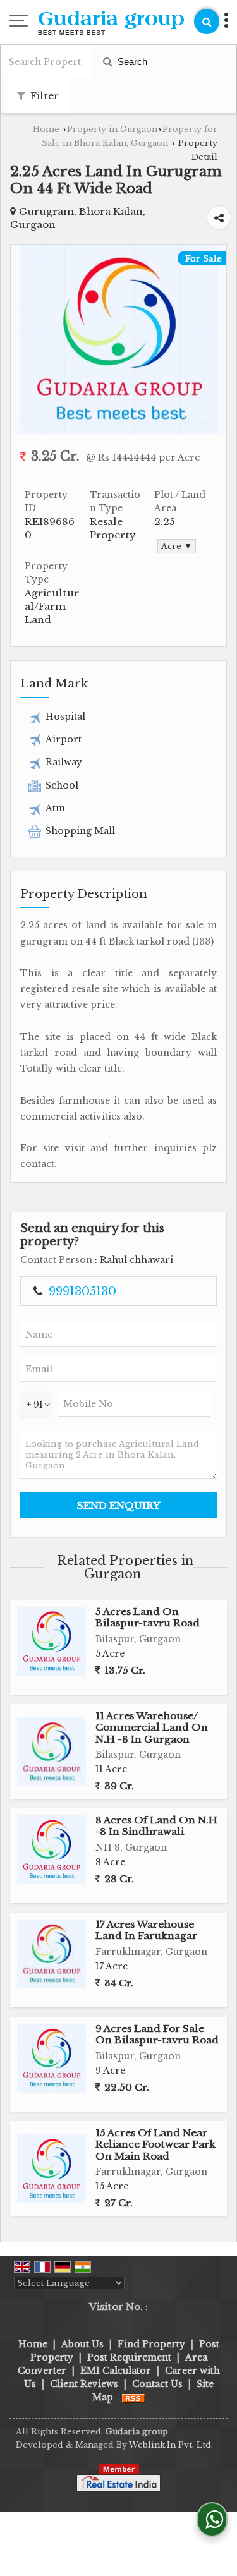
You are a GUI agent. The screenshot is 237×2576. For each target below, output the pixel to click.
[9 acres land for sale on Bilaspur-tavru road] (52, 2058)
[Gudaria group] (111, 24)
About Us (82, 2344)
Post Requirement (129, 2357)
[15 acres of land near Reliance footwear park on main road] (52, 2169)
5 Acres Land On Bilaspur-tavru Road (148, 1617)
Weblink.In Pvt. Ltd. (171, 2445)
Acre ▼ (177, 546)
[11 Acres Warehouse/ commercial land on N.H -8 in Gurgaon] (52, 1752)
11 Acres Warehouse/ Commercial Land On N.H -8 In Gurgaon (152, 1727)
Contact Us (157, 2384)
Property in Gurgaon (112, 129)
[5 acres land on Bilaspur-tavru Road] (52, 1641)
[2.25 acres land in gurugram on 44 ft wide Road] (119, 431)
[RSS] (133, 2397)
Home (46, 129)
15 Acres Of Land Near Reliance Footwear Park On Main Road (155, 2144)
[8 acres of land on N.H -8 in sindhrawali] (52, 1850)
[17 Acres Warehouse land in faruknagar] (52, 1954)
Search (131, 62)
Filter (43, 96)
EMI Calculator (116, 2371)
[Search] (207, 21)
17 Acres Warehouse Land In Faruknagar (146, 1930)
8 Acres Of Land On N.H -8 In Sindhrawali (156, 1826)
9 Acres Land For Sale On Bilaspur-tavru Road (157, 2034)
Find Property (151, 2344)
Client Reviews (84, 2384)
